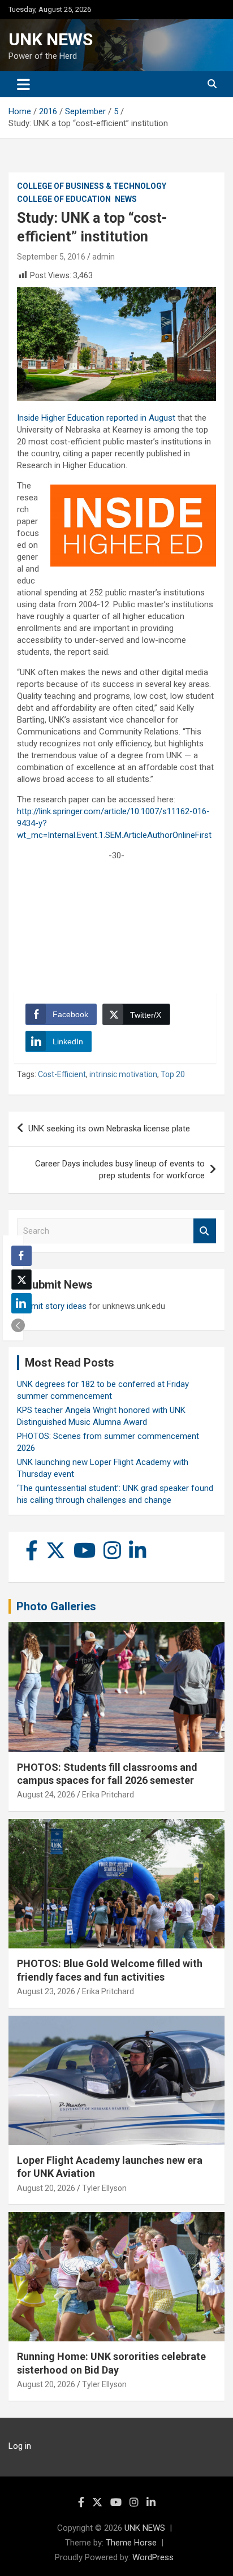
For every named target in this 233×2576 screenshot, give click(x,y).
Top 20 (173, 1074)
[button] (18, 1325)
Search (205, 1231)
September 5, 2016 (51, 257)
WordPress (153, 2557)
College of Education (64, 199)
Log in (20, 2446)
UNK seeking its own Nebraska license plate (109, 1129)
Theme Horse (131, 2543)
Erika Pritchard (108, 1795)
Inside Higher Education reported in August (96, 418)
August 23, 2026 (46, 1991)
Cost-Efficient (62, 1074)
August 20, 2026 (46, 2188)
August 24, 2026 (46, 1795)
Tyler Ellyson (104, 2188)
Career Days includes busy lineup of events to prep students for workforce (120, 1170)
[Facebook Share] (21, 1256)
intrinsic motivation (123, 1074)
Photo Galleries (56, 1606)
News (126, 199)
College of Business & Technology (92, 186)
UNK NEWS (51, 39)
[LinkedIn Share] (21, 1303)
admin (103, 257)
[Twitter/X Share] (21, 1280)
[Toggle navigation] (23, 84)
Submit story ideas (52, 1306)
